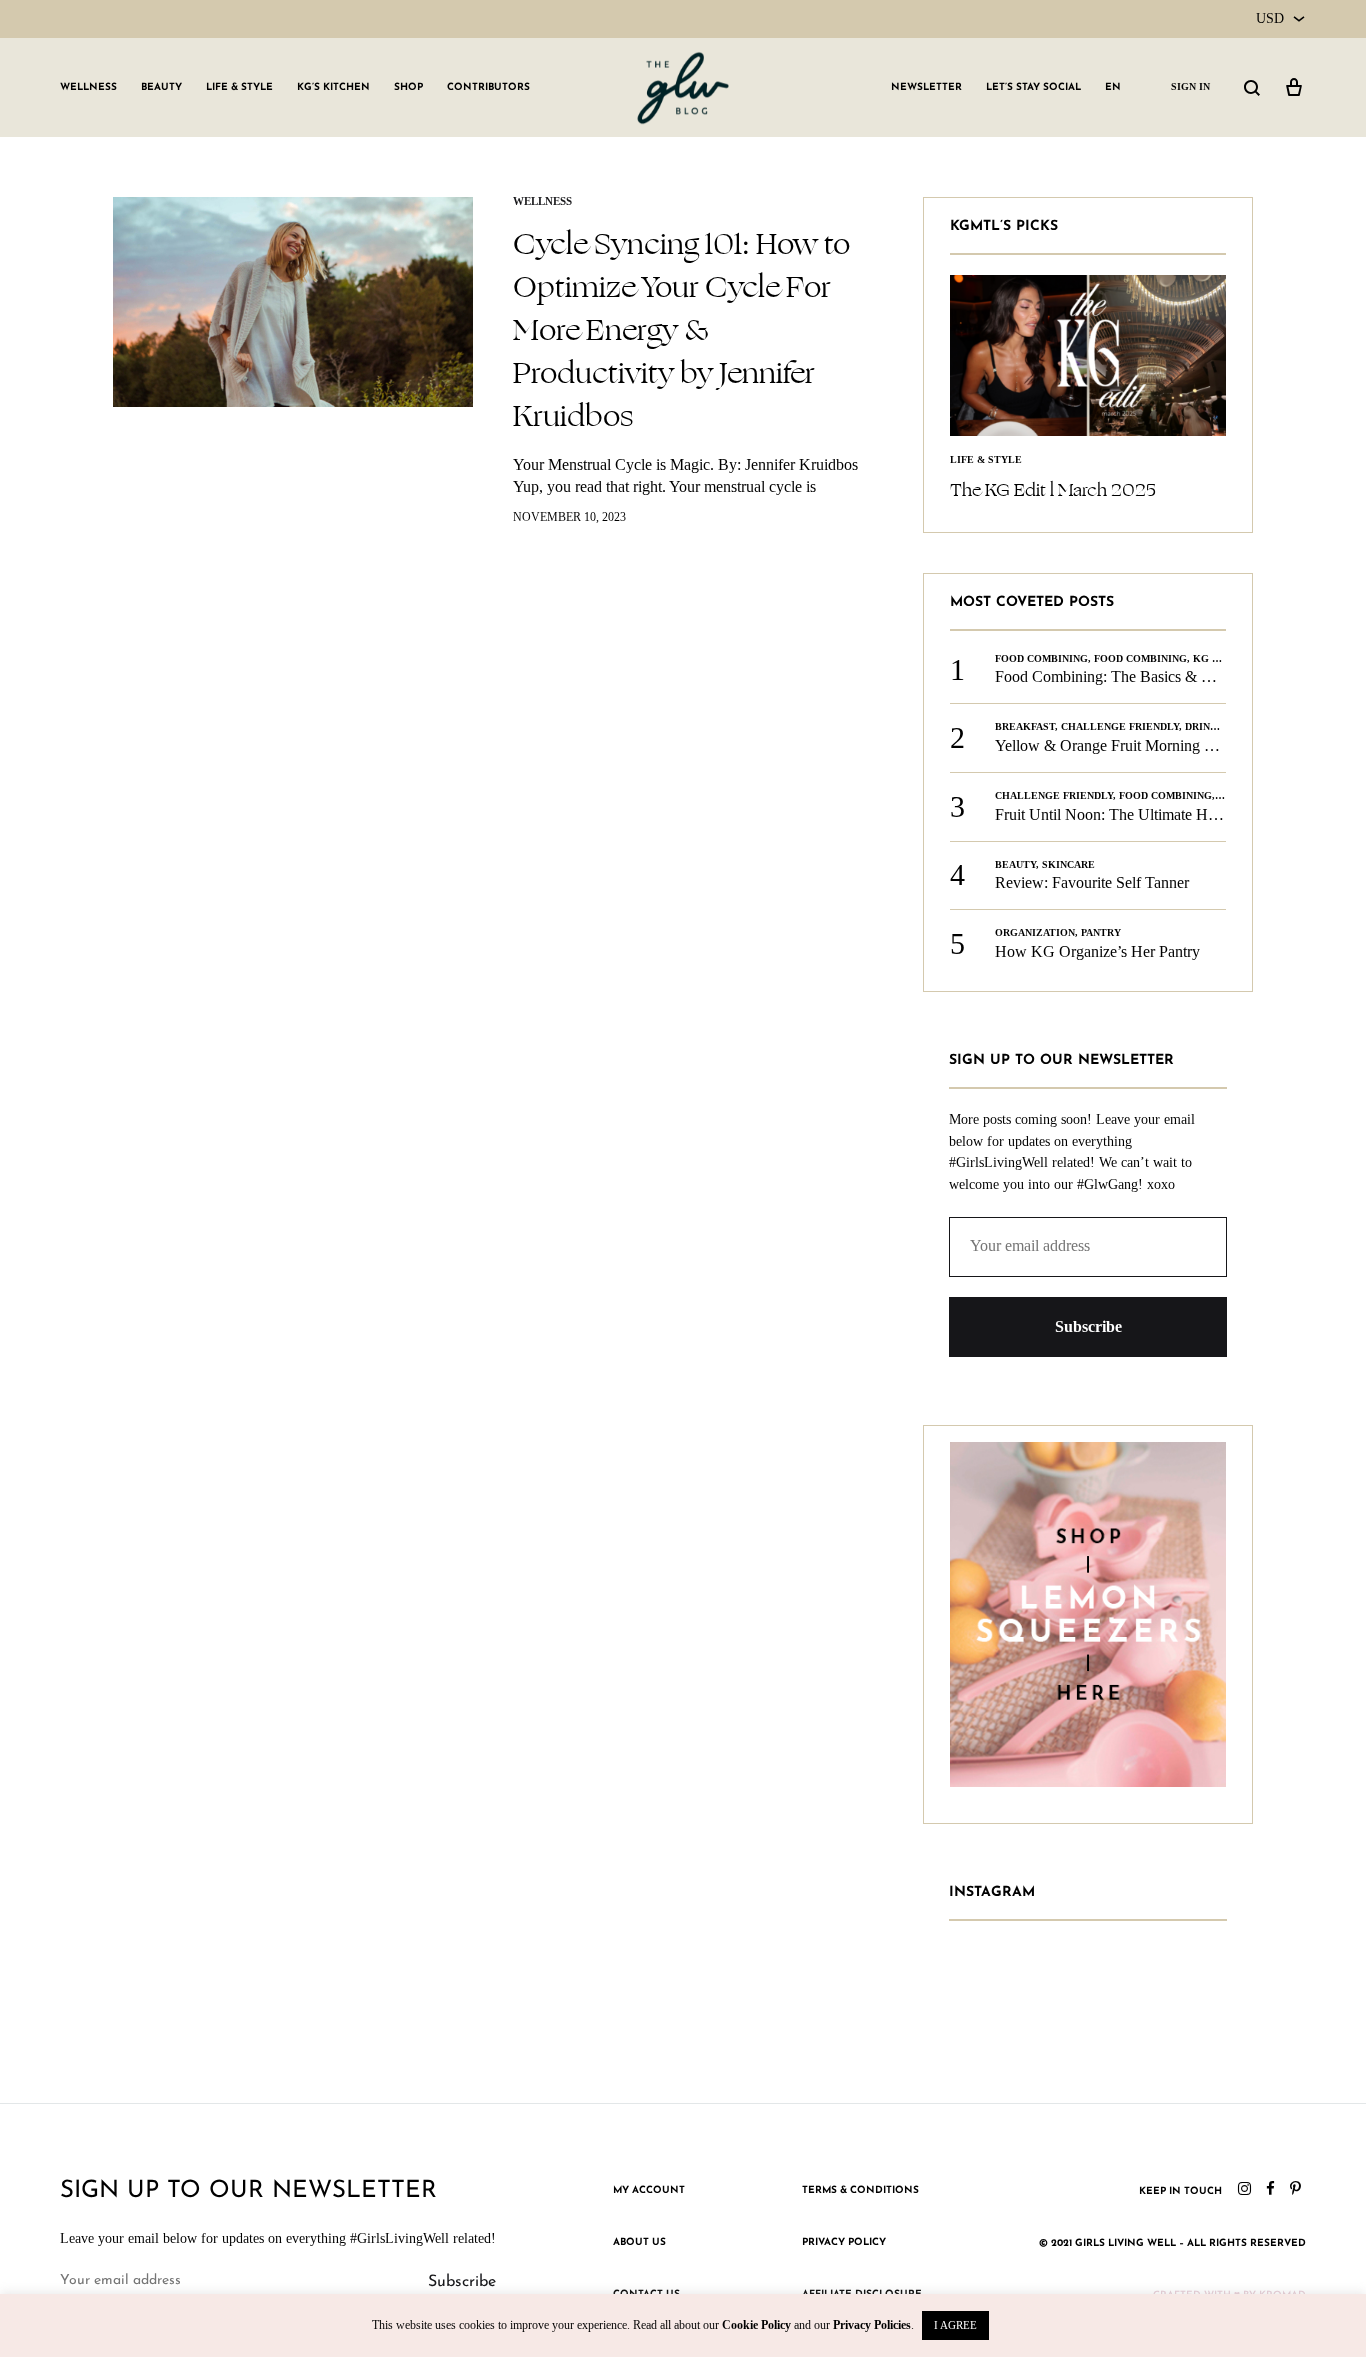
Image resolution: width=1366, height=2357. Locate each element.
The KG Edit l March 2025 (1053, 490)
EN (1113, 87)
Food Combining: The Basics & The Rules (1130, 676)
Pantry (1101, 932)
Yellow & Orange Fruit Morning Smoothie (1129, 745)
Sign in (1190, 86)
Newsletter (926, 87)
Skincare (1068, 864)
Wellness (88, 87)
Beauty (161, 87)
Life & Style (239, 87)
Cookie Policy (756, 2325)
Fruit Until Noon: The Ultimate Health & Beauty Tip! (1166, 814)
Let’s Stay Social (1033, 87)
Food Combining (1041, 658)
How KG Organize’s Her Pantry (1097, 951)
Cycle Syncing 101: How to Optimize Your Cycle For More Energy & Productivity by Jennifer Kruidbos (681, 330)
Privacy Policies (872, 2325)
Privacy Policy (844, 2242)
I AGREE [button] (955, 2325)
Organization (1035, 932)
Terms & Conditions (860, 2190)
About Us (639, 2242)
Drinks (1204, 726)
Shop (408, 87)
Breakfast (1025, 726)
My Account (649, 2190)
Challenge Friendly (1120, 726)
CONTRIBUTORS (488, 87)
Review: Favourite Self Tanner (1092, 882)
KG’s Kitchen (333, 87)
